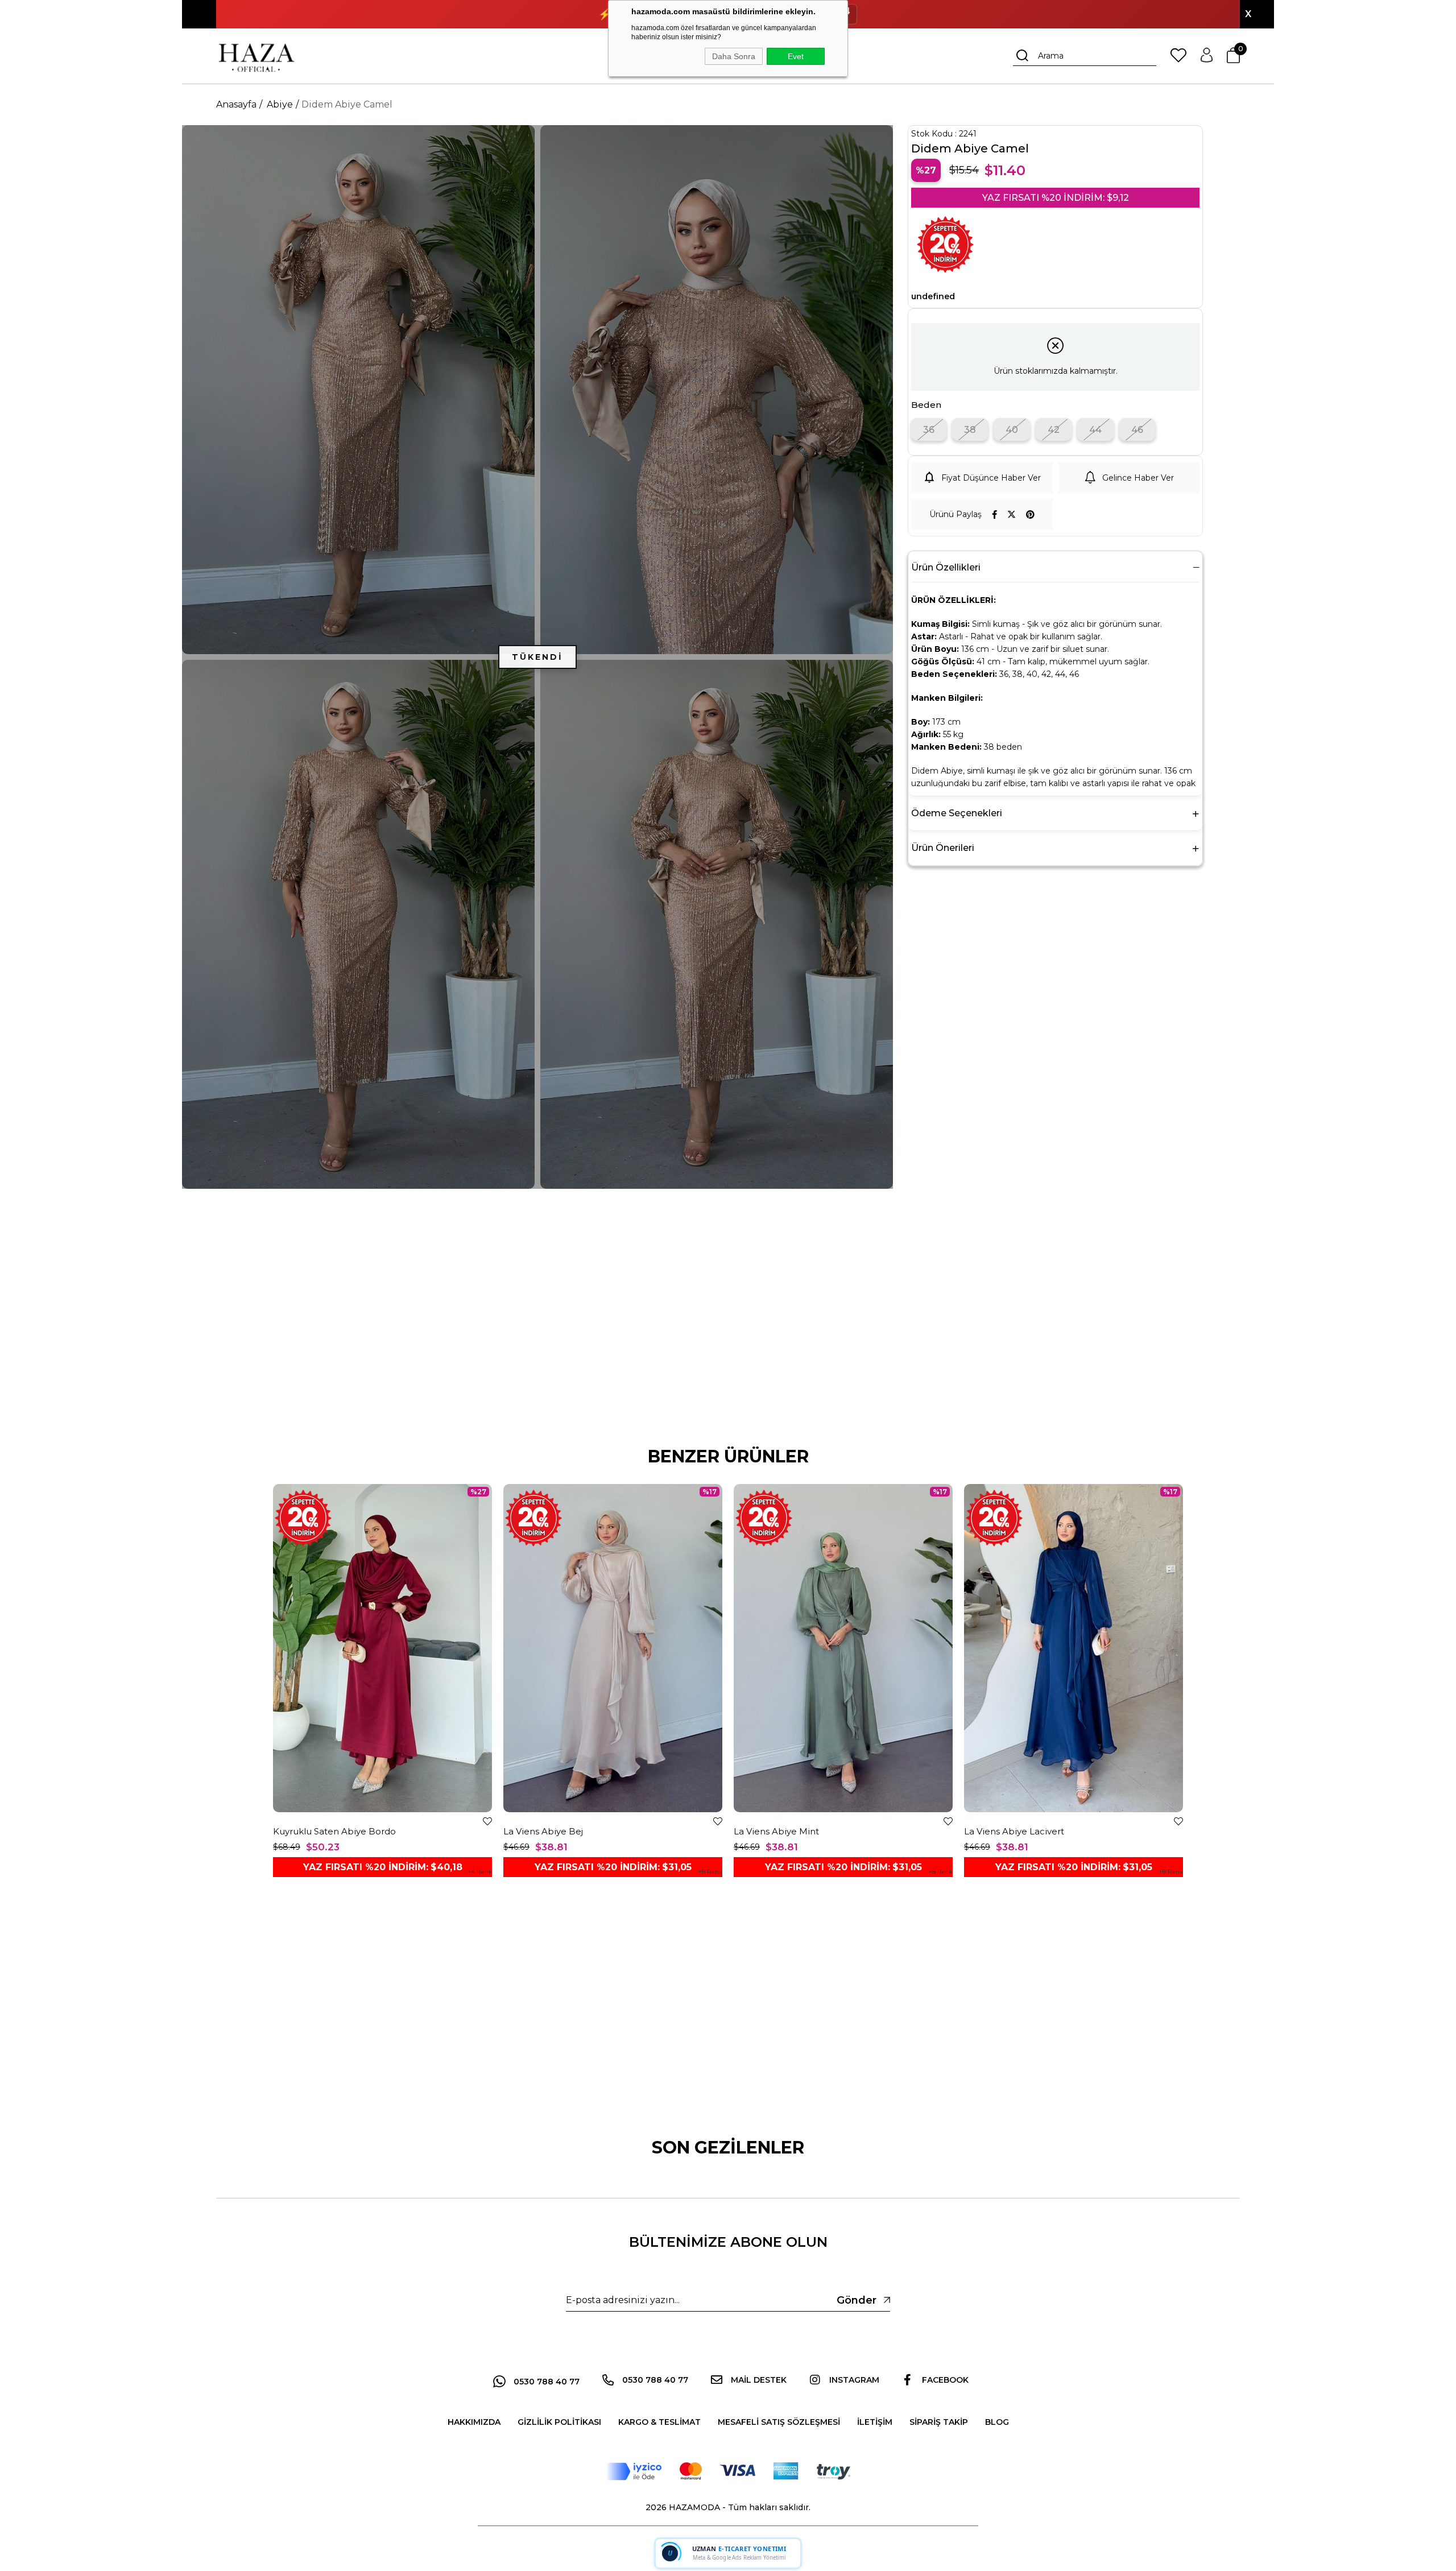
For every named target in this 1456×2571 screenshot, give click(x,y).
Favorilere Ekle (487, 1821)
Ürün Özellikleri (946, 567)
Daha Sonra (734, 56)
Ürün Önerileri (943, 848)
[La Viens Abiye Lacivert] (1074, 1648)
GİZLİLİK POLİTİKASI (559, 2422)
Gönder (857, 2300)
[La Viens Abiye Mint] (843, 1648)
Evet (796, 56)
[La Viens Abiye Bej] (613, 1648)
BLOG (997, 2422)
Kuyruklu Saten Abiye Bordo (334, 1831)
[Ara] (1023, 56)
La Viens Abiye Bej (543, 1831)
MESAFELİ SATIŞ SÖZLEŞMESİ (779, 2422)
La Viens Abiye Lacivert (1014, 1831)
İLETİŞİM (875, 2422)
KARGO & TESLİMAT (659, 2422)
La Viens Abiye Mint (776, 1831)
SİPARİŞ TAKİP (939, 2422)
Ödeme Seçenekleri (957, 813)
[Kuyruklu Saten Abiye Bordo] (382, 1648)
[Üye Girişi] (1207, 56)
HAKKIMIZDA (474, 2422)
